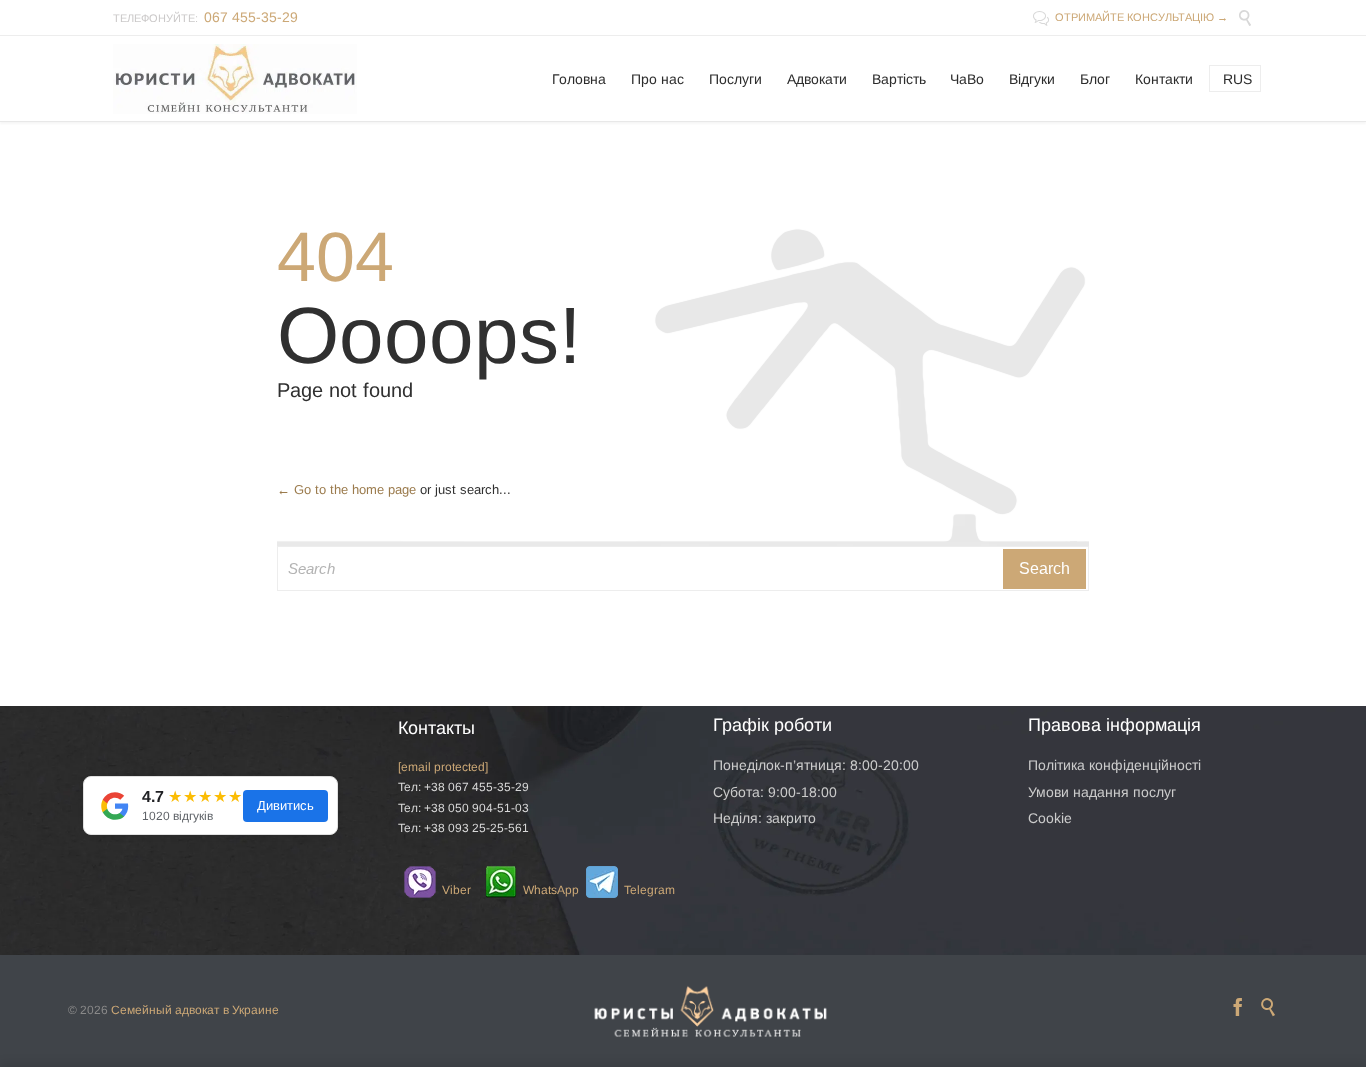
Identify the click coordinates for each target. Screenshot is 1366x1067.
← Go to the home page (346, 489)
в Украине (251, 1010)
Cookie (1050, 818)
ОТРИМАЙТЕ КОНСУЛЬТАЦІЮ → (1130, 17)
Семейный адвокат (165, 1010)
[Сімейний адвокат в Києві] (235, 78)
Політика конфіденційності (1114, 765)
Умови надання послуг (1102, 792)
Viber (448, 890)
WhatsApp (539, 890)
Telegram (638, 890)
